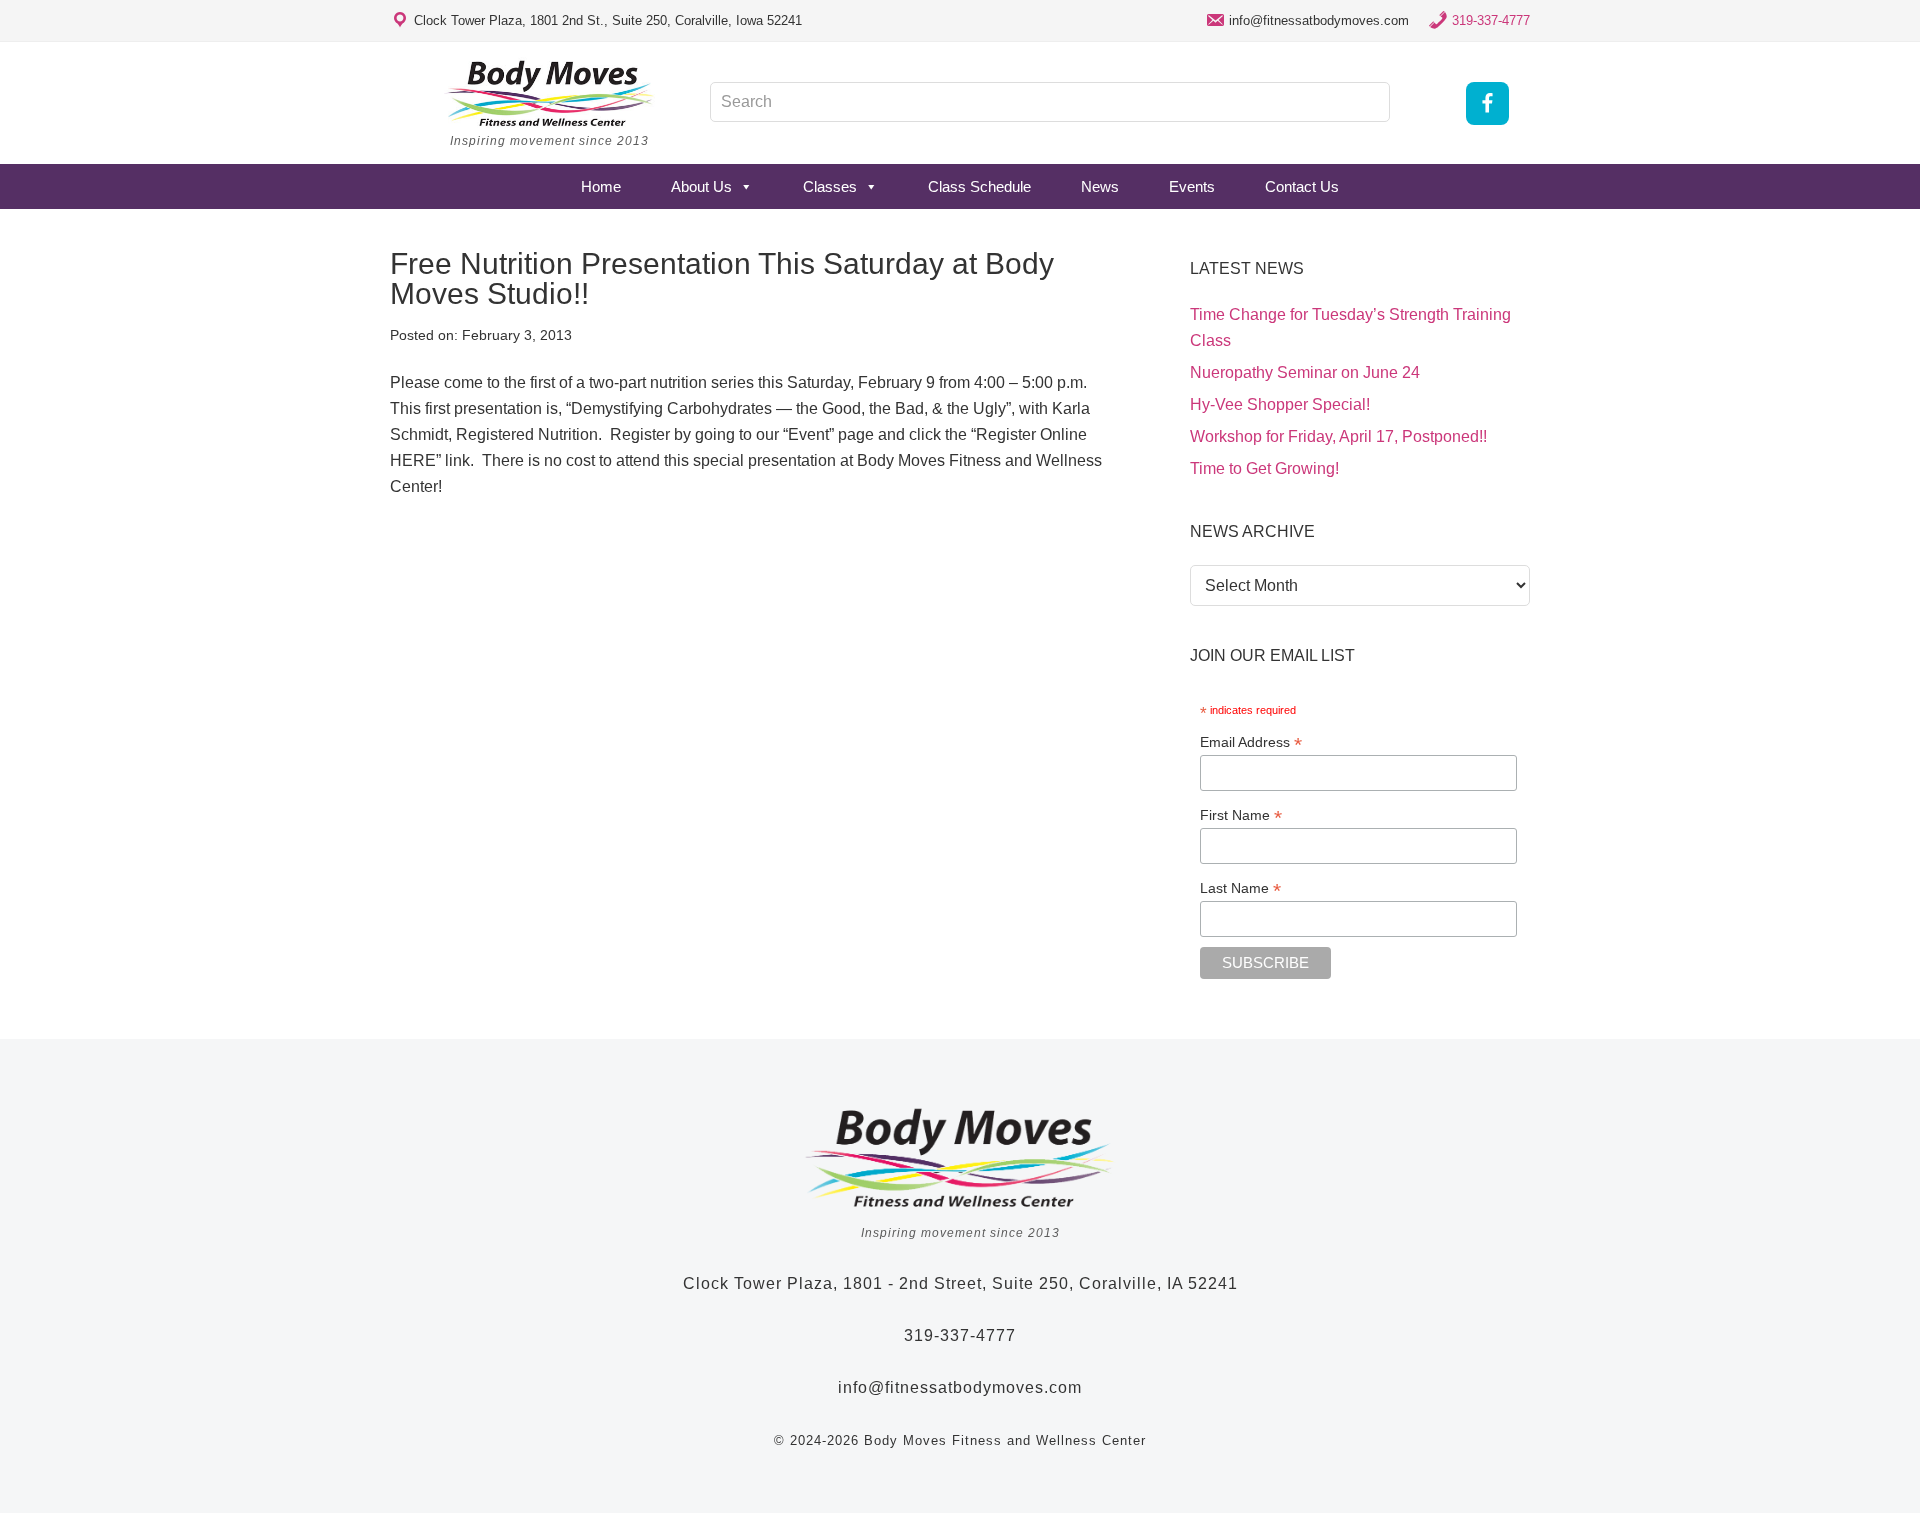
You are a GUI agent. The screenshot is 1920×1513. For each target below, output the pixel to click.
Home (601, 186)
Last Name (1240, 888)
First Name (1241, 815)
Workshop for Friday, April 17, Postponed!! (1338, 436)
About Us (701, 186)
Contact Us (1302, 186)
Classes (830, 186)
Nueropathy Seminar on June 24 (1305, 372)
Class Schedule (979, 186)
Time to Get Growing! (1264, 468)
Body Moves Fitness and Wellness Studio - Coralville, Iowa (550, 93)
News (1100, 186)
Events (1192, 186)
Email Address (1251, 742)
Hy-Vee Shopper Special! (1280, 404)
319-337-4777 (1491, 20)
